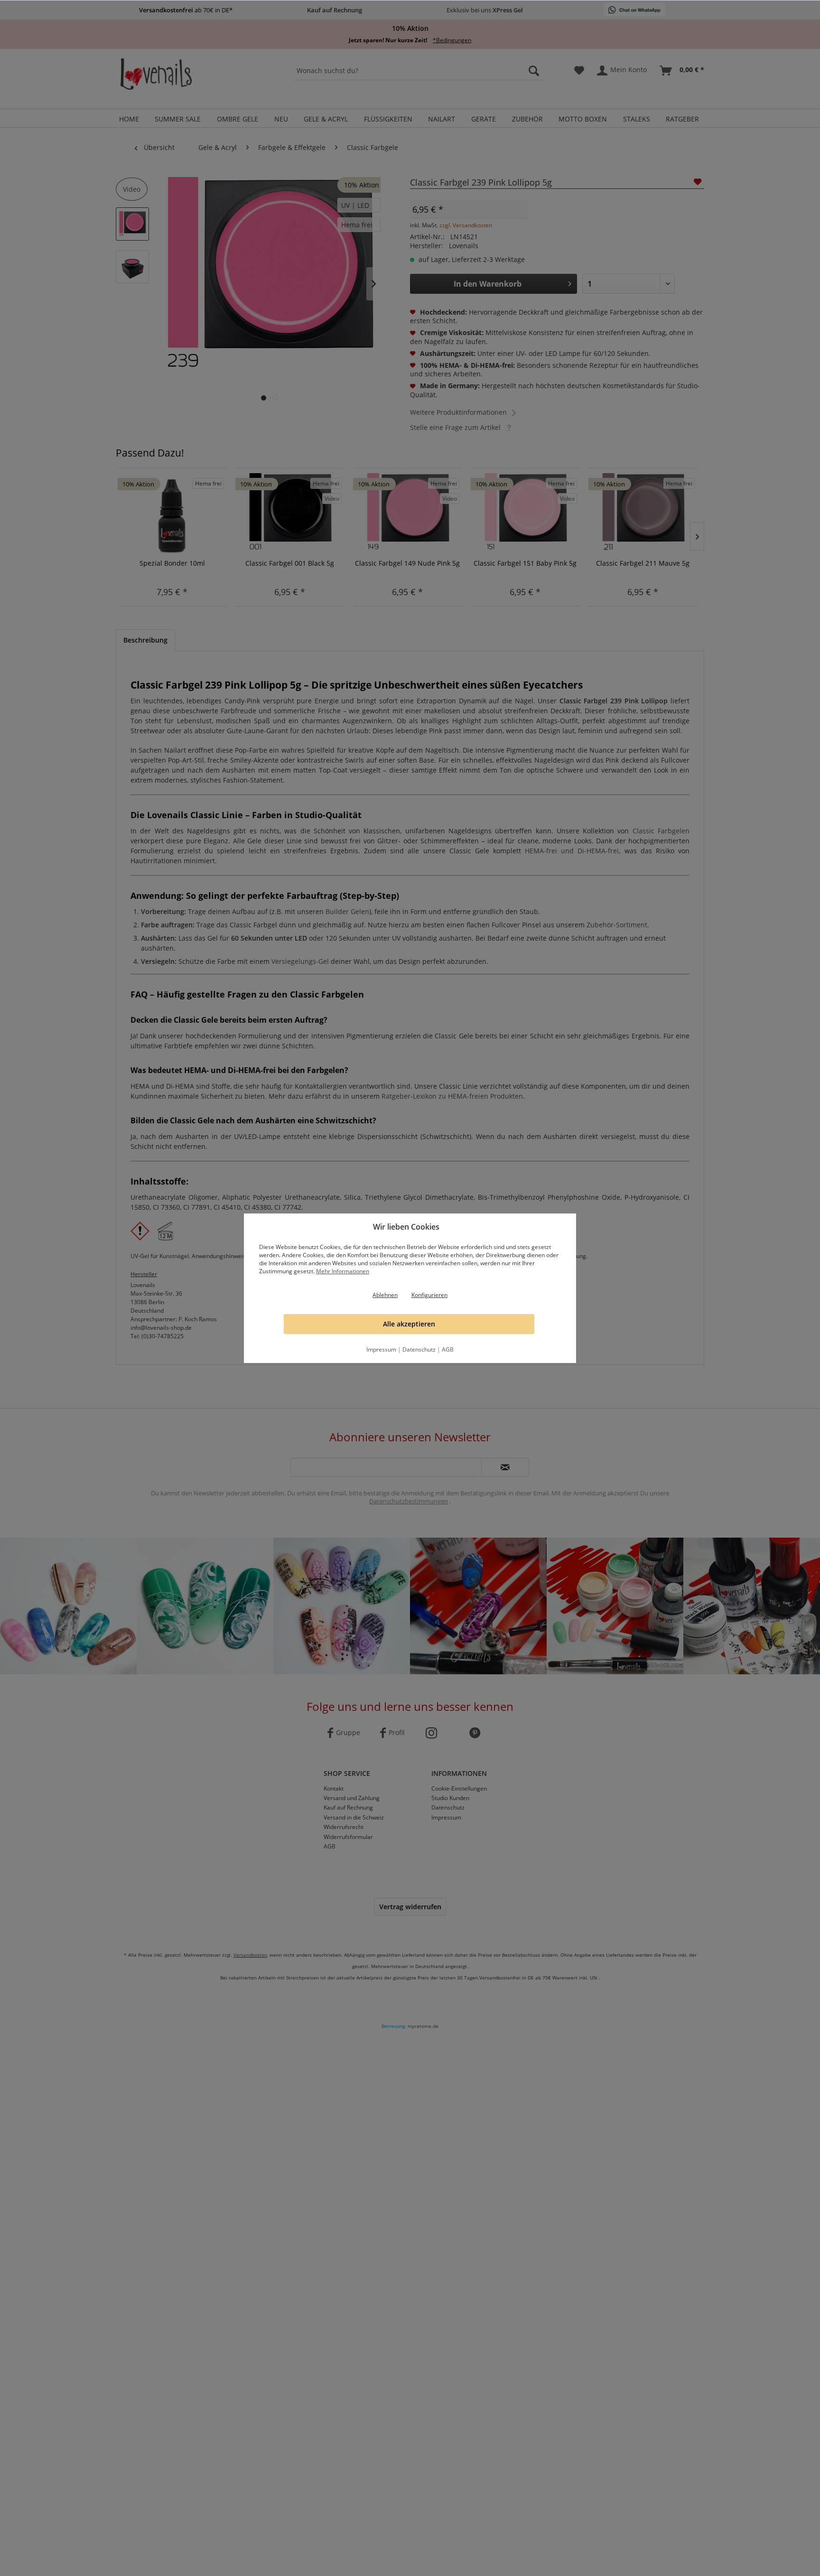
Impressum (381, 1349)
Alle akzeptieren (409, 1324)
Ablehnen (385, 1295)
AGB (448, 1349)
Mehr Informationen (343, 1271)
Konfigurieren (429, 1295)
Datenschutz (419, 1349)
